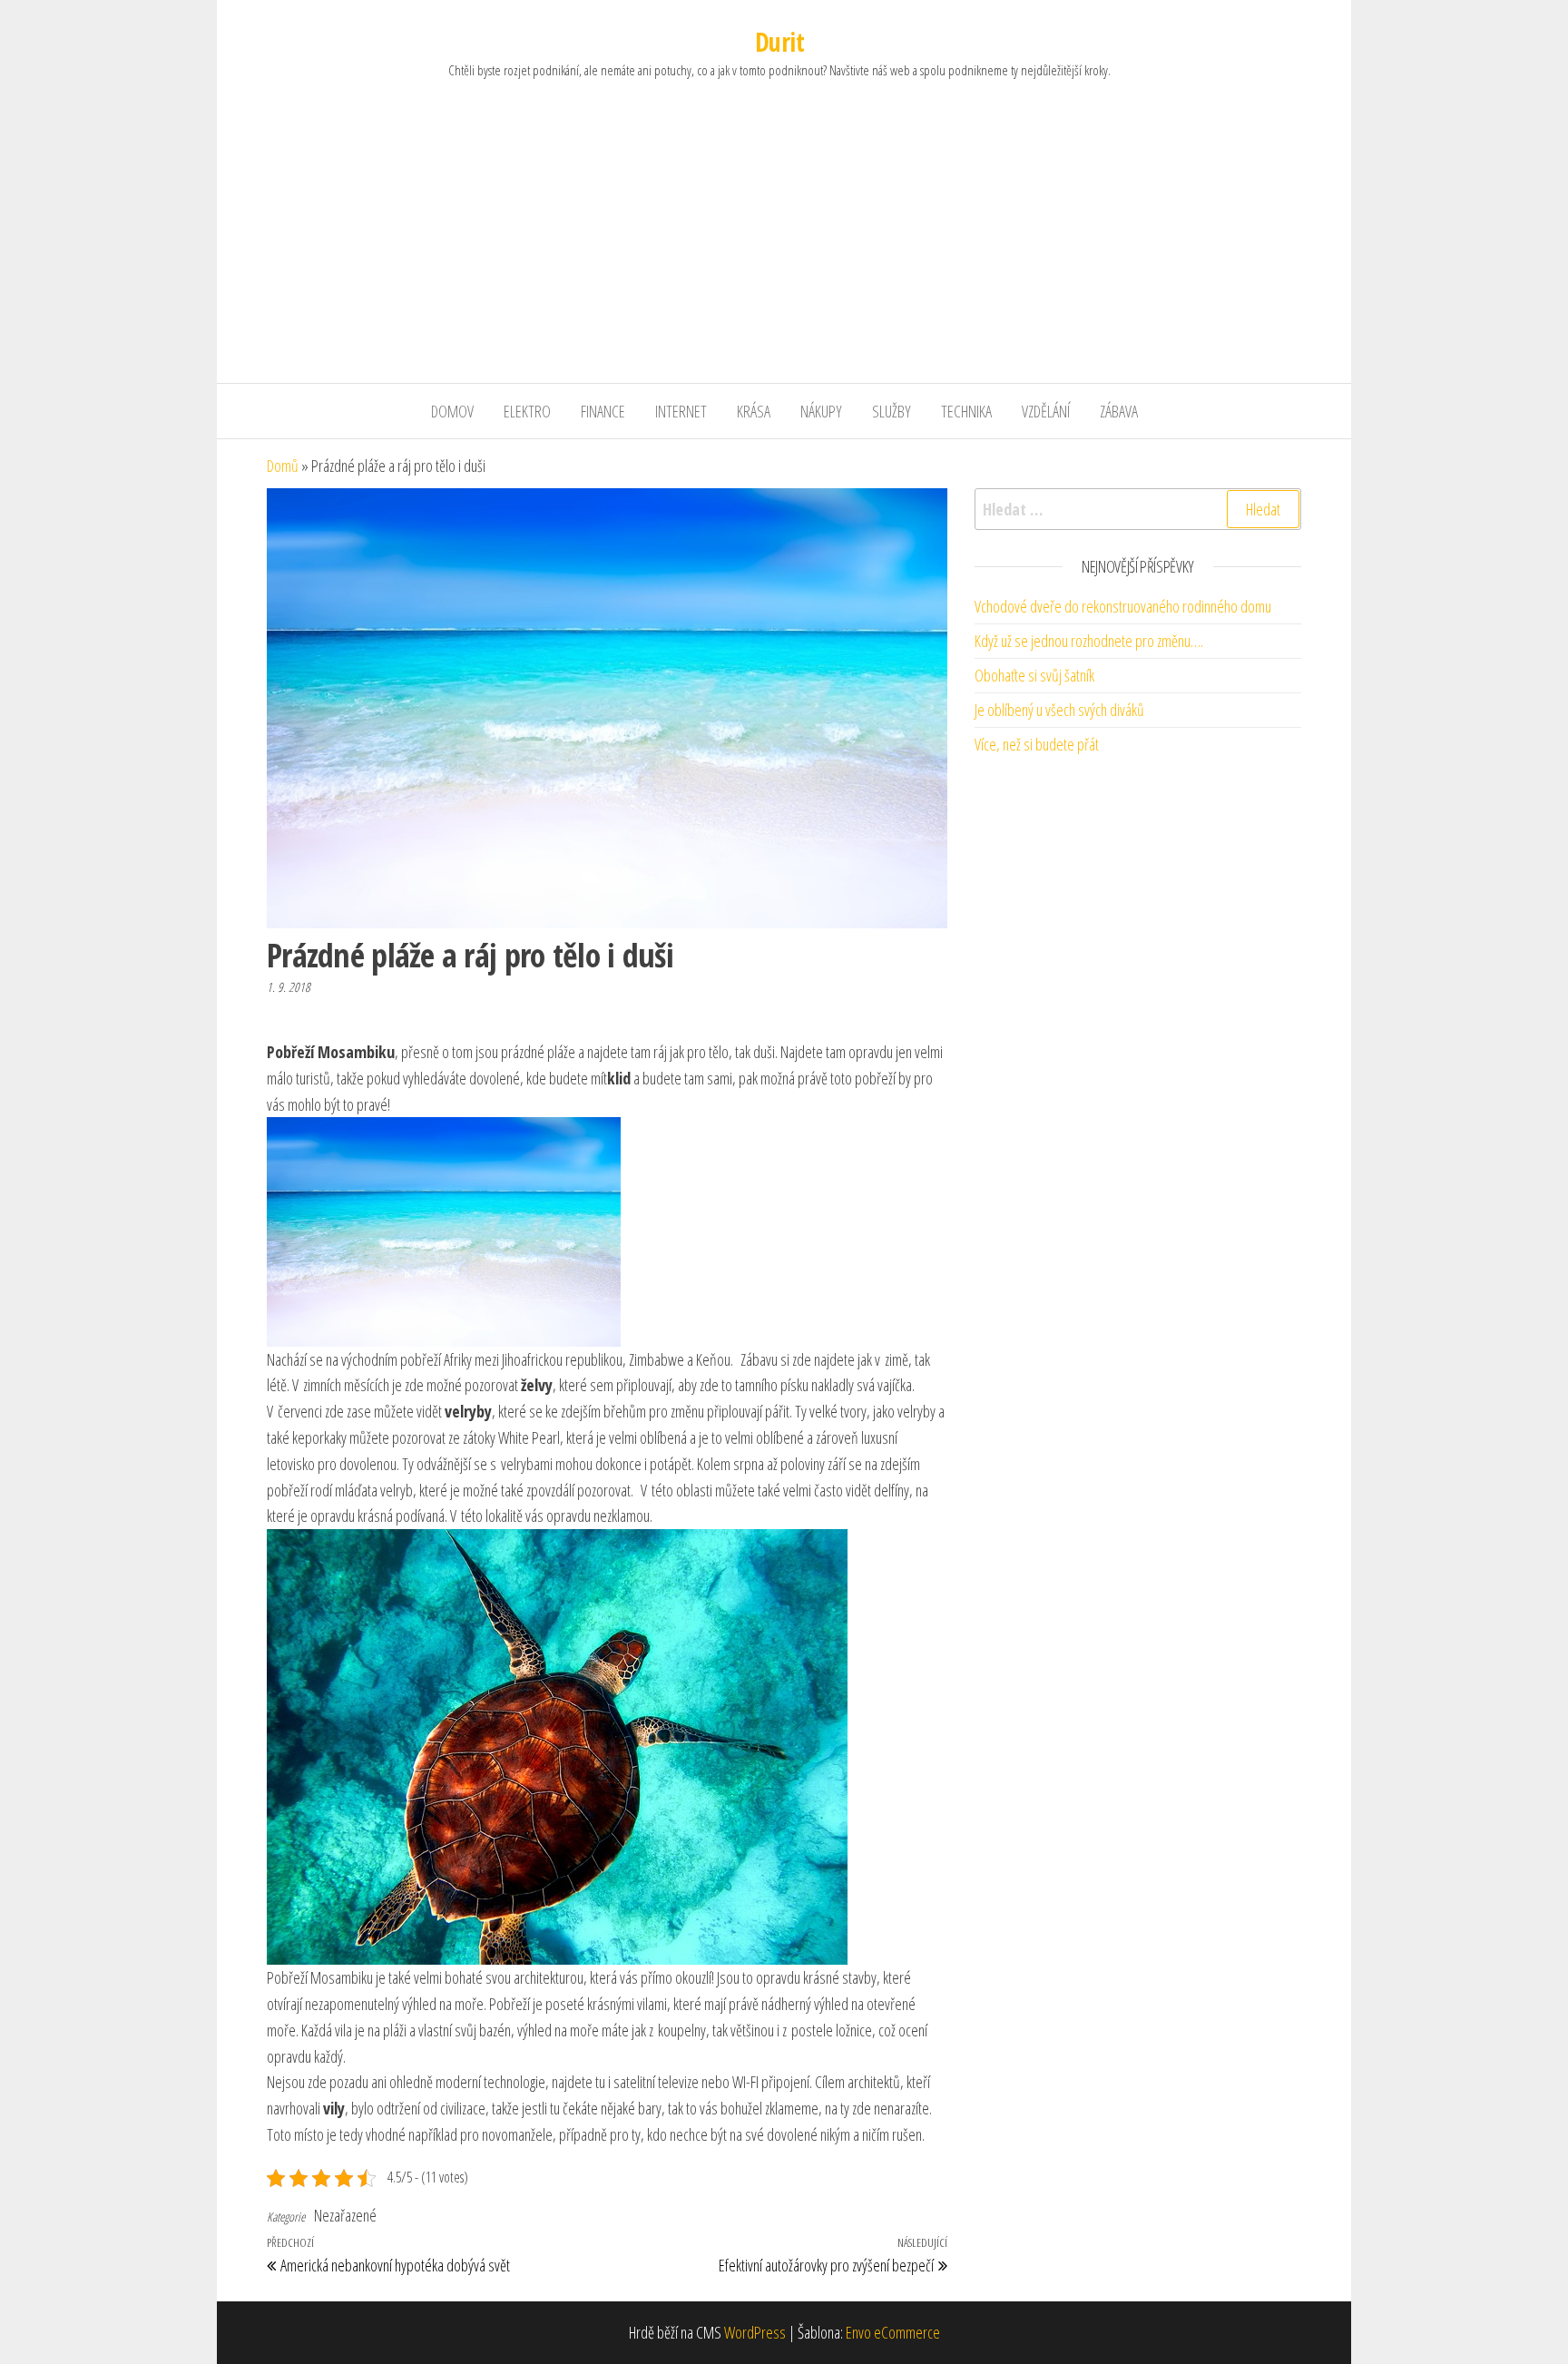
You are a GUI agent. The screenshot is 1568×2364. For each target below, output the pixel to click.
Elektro (527, 411)
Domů (283, 466)
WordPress (755, 2332)
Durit (779, 42)
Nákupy (821, 411)
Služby (892, 411)
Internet (681, 411)
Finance (603, 411)
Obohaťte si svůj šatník (1034, 675)
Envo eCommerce (893, 2332)
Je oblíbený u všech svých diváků (1059, 710)
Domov (452, 411)
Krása (754, 411)
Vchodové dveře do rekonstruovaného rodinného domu (1123, 606)
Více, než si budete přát (1037, 744)
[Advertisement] (784, 247)
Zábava (1119, 411)
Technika (966, 411)
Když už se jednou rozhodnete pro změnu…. (1089, 641)
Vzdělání (1046, 411)
